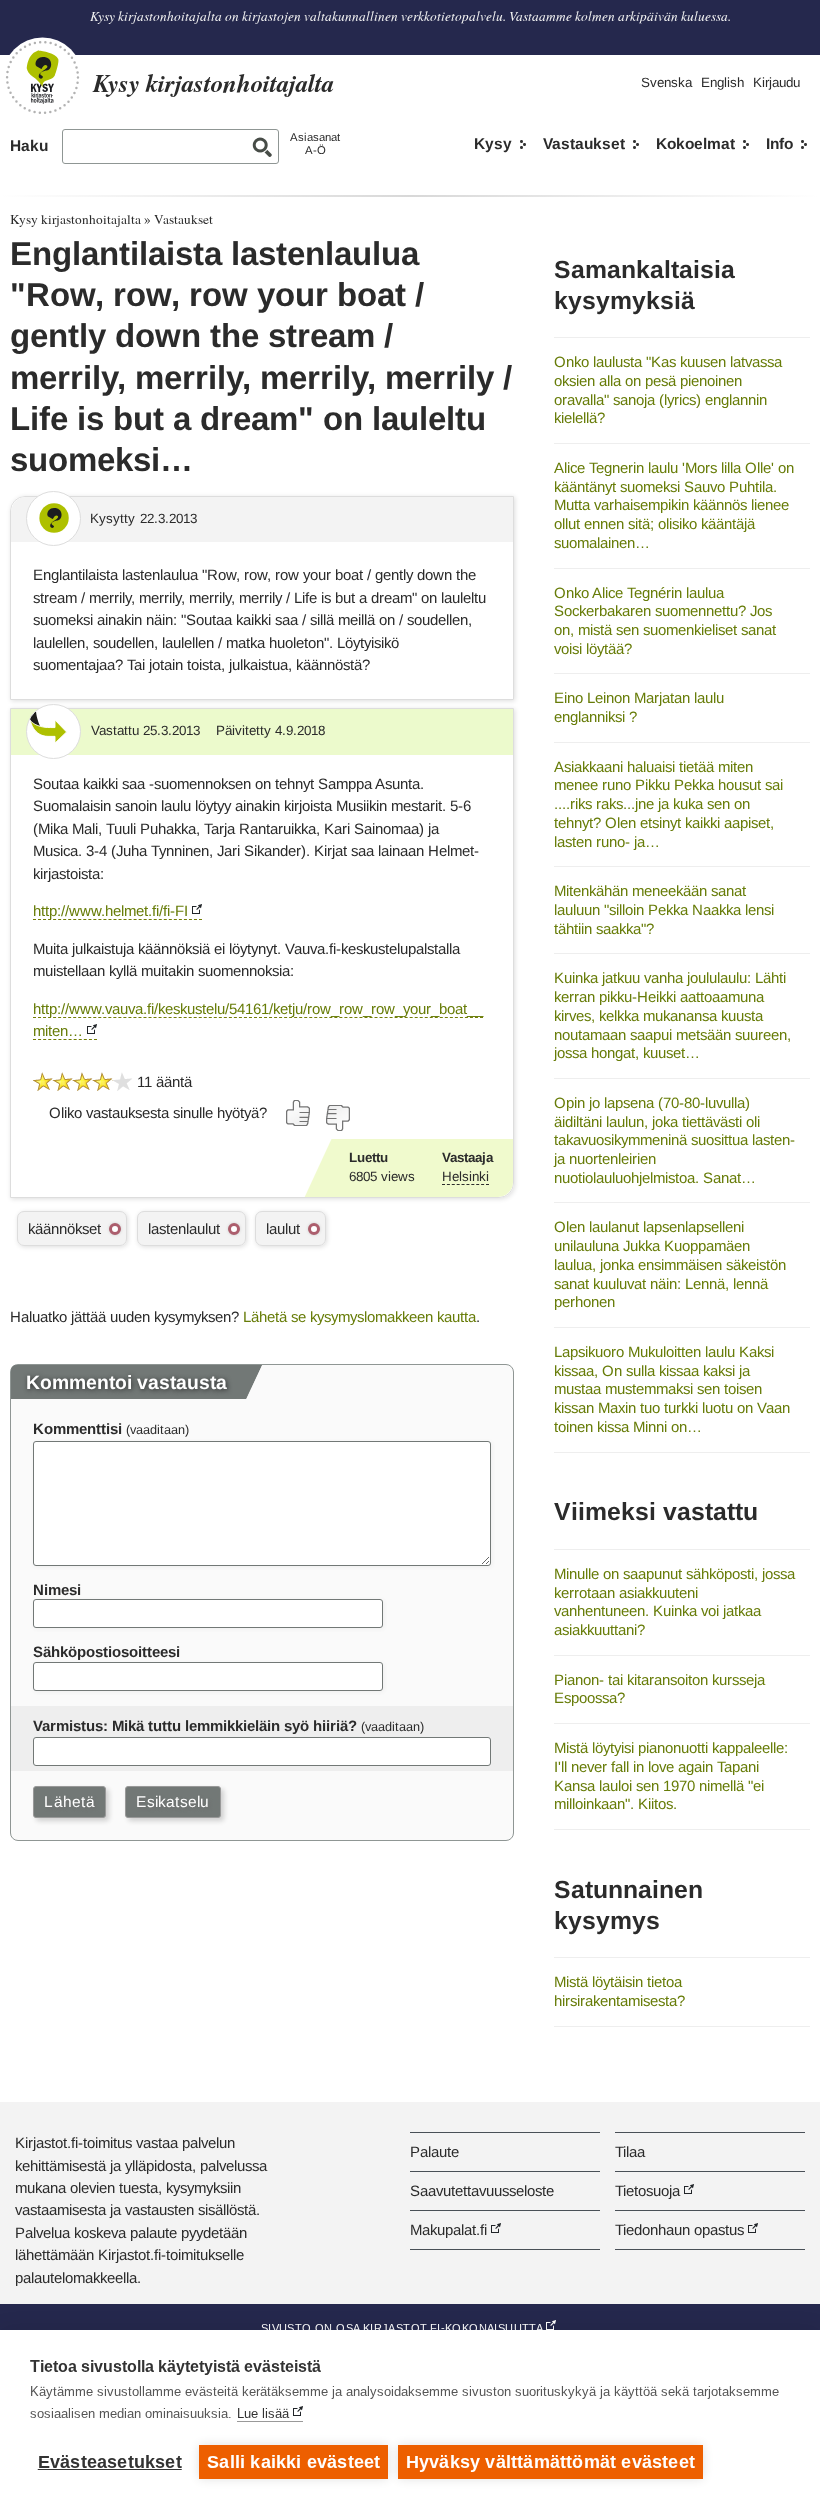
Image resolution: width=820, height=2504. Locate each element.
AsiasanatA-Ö (315, 143)
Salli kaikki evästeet (293, 2462)
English (722, 82)
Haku (29, 145)
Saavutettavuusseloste (482, 2190)
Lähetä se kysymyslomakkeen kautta (359, 1316)
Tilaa (630, 2151)
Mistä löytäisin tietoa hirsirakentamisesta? (619, 1991)
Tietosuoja (647, 2190)
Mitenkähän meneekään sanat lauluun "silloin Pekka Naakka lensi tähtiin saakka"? (664, 909)
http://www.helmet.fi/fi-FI (110, 910)
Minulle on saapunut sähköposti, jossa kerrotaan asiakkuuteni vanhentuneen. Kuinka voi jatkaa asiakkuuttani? (674, 1601)
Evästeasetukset (110, 2462)
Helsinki (465, 1176)
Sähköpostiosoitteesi (106, 1651)
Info (779, 143)
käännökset (64, 1228)
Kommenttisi (77, 1428)
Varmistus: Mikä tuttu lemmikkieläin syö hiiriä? (195, 1725)
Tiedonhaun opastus (679, 2229)
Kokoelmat (695, 143)
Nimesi (57, 1589)
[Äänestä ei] (337, 1118)
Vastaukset (584, 143)
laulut (283, 1228)
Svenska (666, 82)
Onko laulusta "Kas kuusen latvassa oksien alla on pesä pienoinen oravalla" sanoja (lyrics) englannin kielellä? (668, 389)
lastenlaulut (184, 1228)
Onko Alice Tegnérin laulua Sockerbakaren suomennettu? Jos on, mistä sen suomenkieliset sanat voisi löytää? (665, 620)
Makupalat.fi (448, 2229)
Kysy (493, 143)
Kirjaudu (776, 82)
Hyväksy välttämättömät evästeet (550, 2462)
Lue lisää (263, 2413)
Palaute (434, 2151)
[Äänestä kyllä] (299, 1113)
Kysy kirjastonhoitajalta (75, 219)
